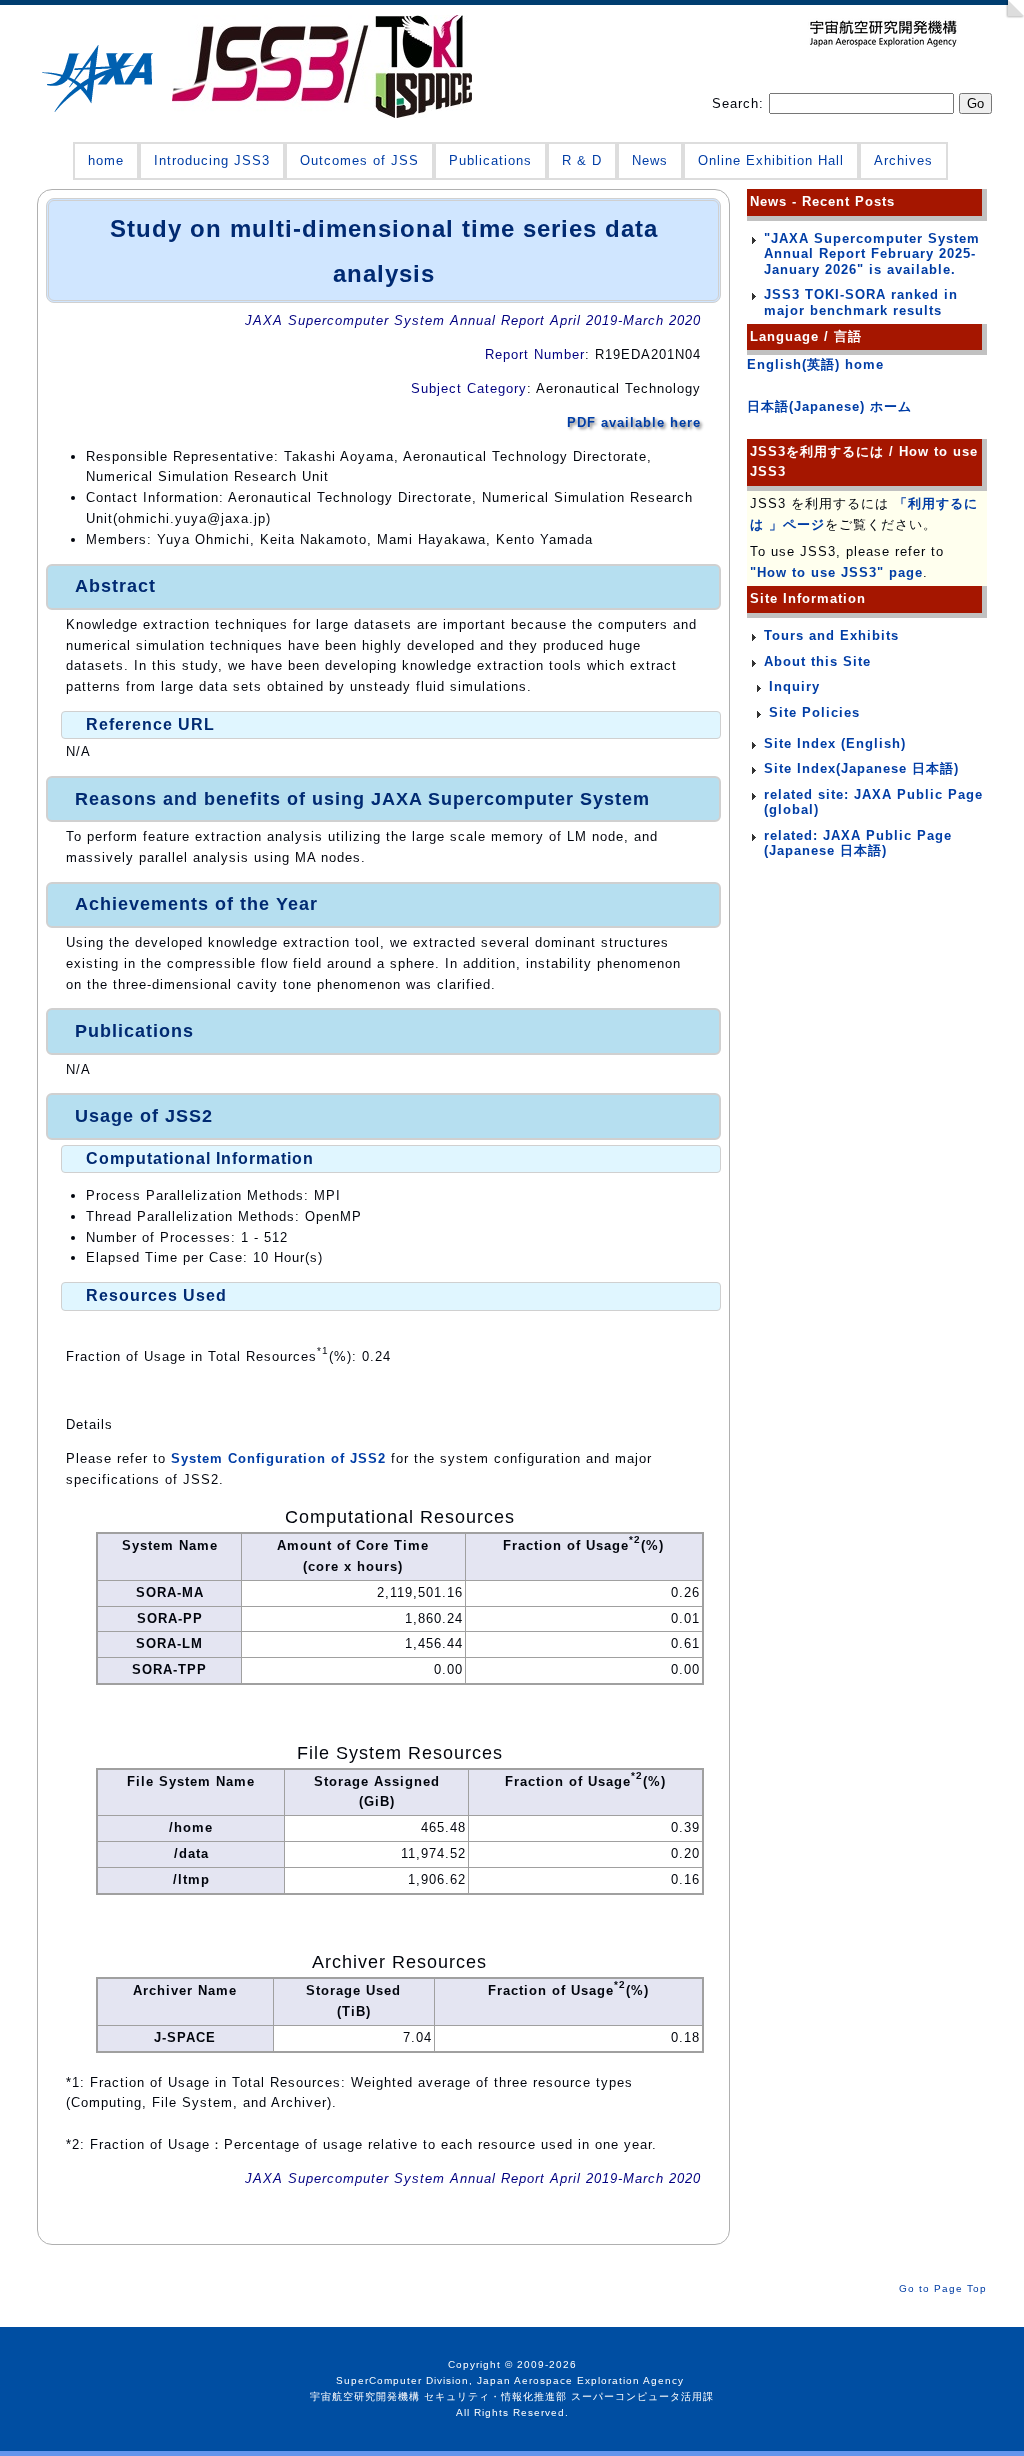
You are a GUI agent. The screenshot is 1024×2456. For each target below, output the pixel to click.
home (106, 160)
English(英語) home (815, 364)
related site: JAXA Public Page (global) (873, 802)
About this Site (817, 661)
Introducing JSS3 (212, 160)
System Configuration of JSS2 (278, 1458)
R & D (582, 160)
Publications (490, 160)
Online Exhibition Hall (771, 160)
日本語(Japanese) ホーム (829, 406)
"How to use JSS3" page (836, 572)
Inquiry (794, 686)
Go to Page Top (943, 2288)
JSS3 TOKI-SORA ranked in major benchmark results (861, 302)
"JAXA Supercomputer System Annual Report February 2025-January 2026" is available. (872, 254)
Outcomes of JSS (359, 160)
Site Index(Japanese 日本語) (861, 768)
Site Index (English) (835, 743)
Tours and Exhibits (831, 635)
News (650, 160)
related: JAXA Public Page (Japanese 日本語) (858, 843)
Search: (740, 103)
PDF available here (634, 422)
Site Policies (814, 712)
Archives (903, 160)
